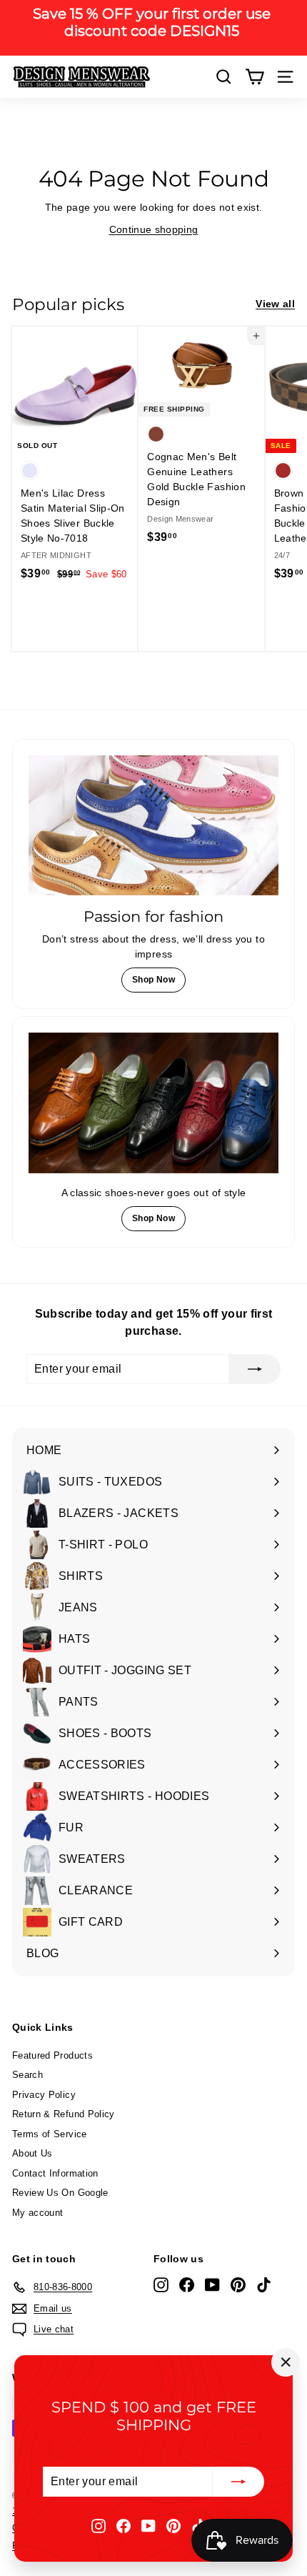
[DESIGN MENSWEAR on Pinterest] (173, 2525)
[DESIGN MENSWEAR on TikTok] (264, 2285)
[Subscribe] (238, 2482)
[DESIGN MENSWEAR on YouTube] (149, 2525)
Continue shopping (154, 229)
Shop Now (153, 980)
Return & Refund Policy (64, 2114)
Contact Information (55, 2173)
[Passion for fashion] (153, 826)
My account (38, 2213)
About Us (32, 2153)
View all (275, 304)
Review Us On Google (60, 2193)
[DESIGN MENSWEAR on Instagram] (99, 2525)
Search (27, 2075)
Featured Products (52, 2055)
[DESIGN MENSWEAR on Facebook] (124, 2525)
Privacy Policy (44, 2095)
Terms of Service (50, 2134)
